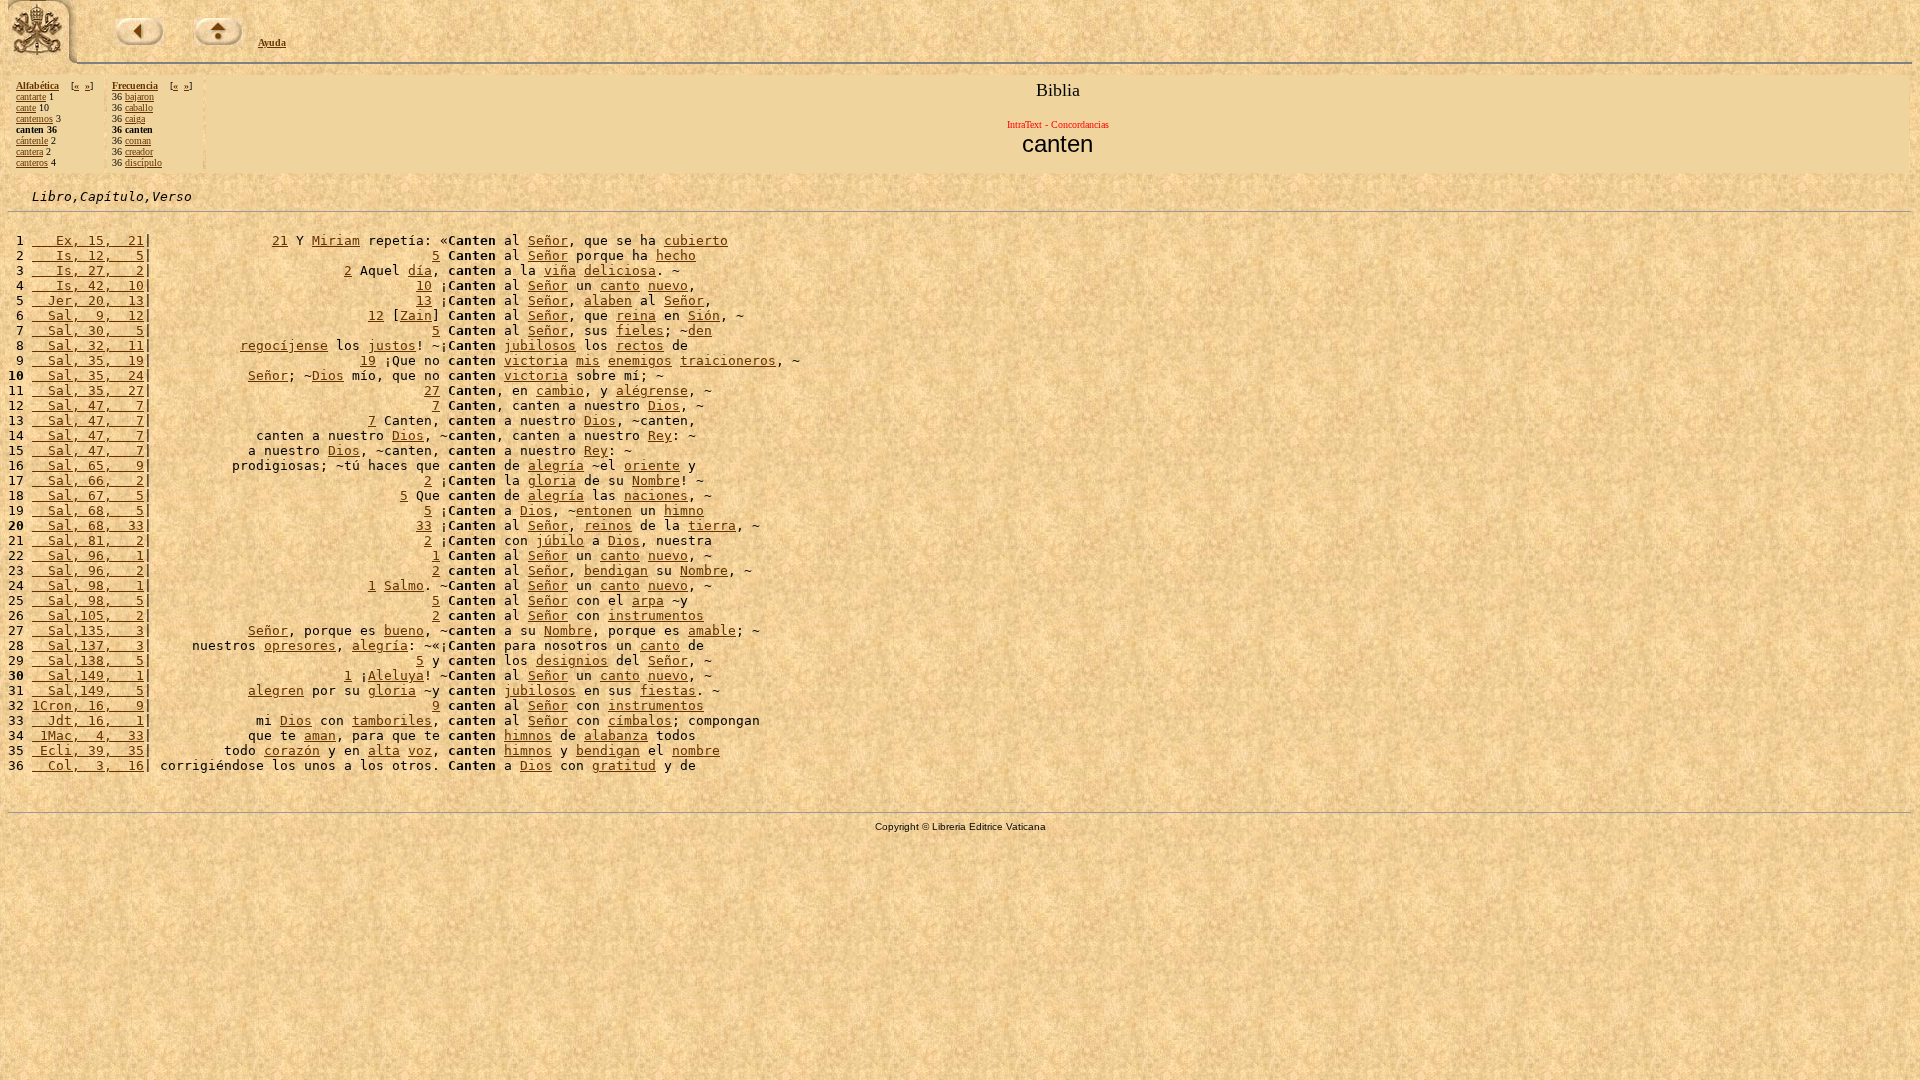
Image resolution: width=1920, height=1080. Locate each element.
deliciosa (620, 270)
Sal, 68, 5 (88, 510)
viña (560, 270)
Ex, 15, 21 (88, 240)
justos (392, 345)
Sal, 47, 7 (88, 405)
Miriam (336, 240)
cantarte (31, 96)
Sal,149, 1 (88, 675)
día (420, 270)
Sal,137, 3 (88, 645)
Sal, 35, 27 (88, 390)
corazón (292, 750)
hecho (676, 255)
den (700, 330)
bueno (404, 630)
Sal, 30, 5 (88, 330)
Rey (660, 435)
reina (636, 315)
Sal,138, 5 (88, 660)
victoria (536, 360)
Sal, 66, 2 (88, 480)
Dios (328, 375)
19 (368, 360)
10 (424, 285)
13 (424, 300)
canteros (32, 162)
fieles (640, 330)
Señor (548, 240)
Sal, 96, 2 (88, 570)
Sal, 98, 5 (88, 600)
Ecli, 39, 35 (88, 750)
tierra (712, 525)
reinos (608, 525)
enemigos (640, 360)
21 (280, 240)
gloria (552, 480)
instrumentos (656, 615)
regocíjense (284, 345)
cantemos (34, 118)
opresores (300, 645)
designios (572, 660)
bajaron (139, 96)
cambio (560, 390)
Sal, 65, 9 (88, 465)
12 (376, 315)
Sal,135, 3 (88, 630)
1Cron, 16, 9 (88, 705)
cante (26, 107)
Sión (704, 315)
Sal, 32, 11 (88, 345)
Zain (416, 315)
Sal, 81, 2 (88, 540)
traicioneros (728, 360)
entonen (604, 510)
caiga (135, 118)
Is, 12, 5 (88, 255)
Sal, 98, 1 (88, 585)
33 (424, 525)
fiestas (668, 690)
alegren (276, 690)
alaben (608, 300)
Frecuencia (135, 85)
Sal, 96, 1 (88, 555)
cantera (29, 151)
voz (420, 750)
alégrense (652, 390)
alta (384, 750)
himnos (528, 735)
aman (320, 735)
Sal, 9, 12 (88, 315)
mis (588, 360)
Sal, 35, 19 (88, 360)
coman (138, 140)
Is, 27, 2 (88, 270)
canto (620, 285)
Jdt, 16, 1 (88, 720)
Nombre (656, 480)
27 (432, 390)
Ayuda (272, 42)
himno (684, 510)
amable (712, 630)
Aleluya (396, 675)
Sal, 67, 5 (88, 495)
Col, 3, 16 (88, 765)
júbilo (560, 540)
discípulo (143, 162)
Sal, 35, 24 (88, 375)
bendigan (616, 570)
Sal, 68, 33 (88, 525)
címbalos (640, 720)
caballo (139, 107)
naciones (656, 495)
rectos (640, 345)
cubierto (696, 240)
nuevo (668, 285)
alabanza (616, 735)
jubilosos (540, 345)
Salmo (404, 585)
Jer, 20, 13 (88, 300)
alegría (556, 465)
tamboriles (392, 720)
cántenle (32, 140)
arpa (648, 600)
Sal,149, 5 (88, 690)
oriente (652, 465)
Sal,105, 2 (88, 615)
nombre (696, 750)
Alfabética (37, 85)
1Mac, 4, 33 (88, 735)
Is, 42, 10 (88, 285)
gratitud (624, 765)
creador (139, 151)
